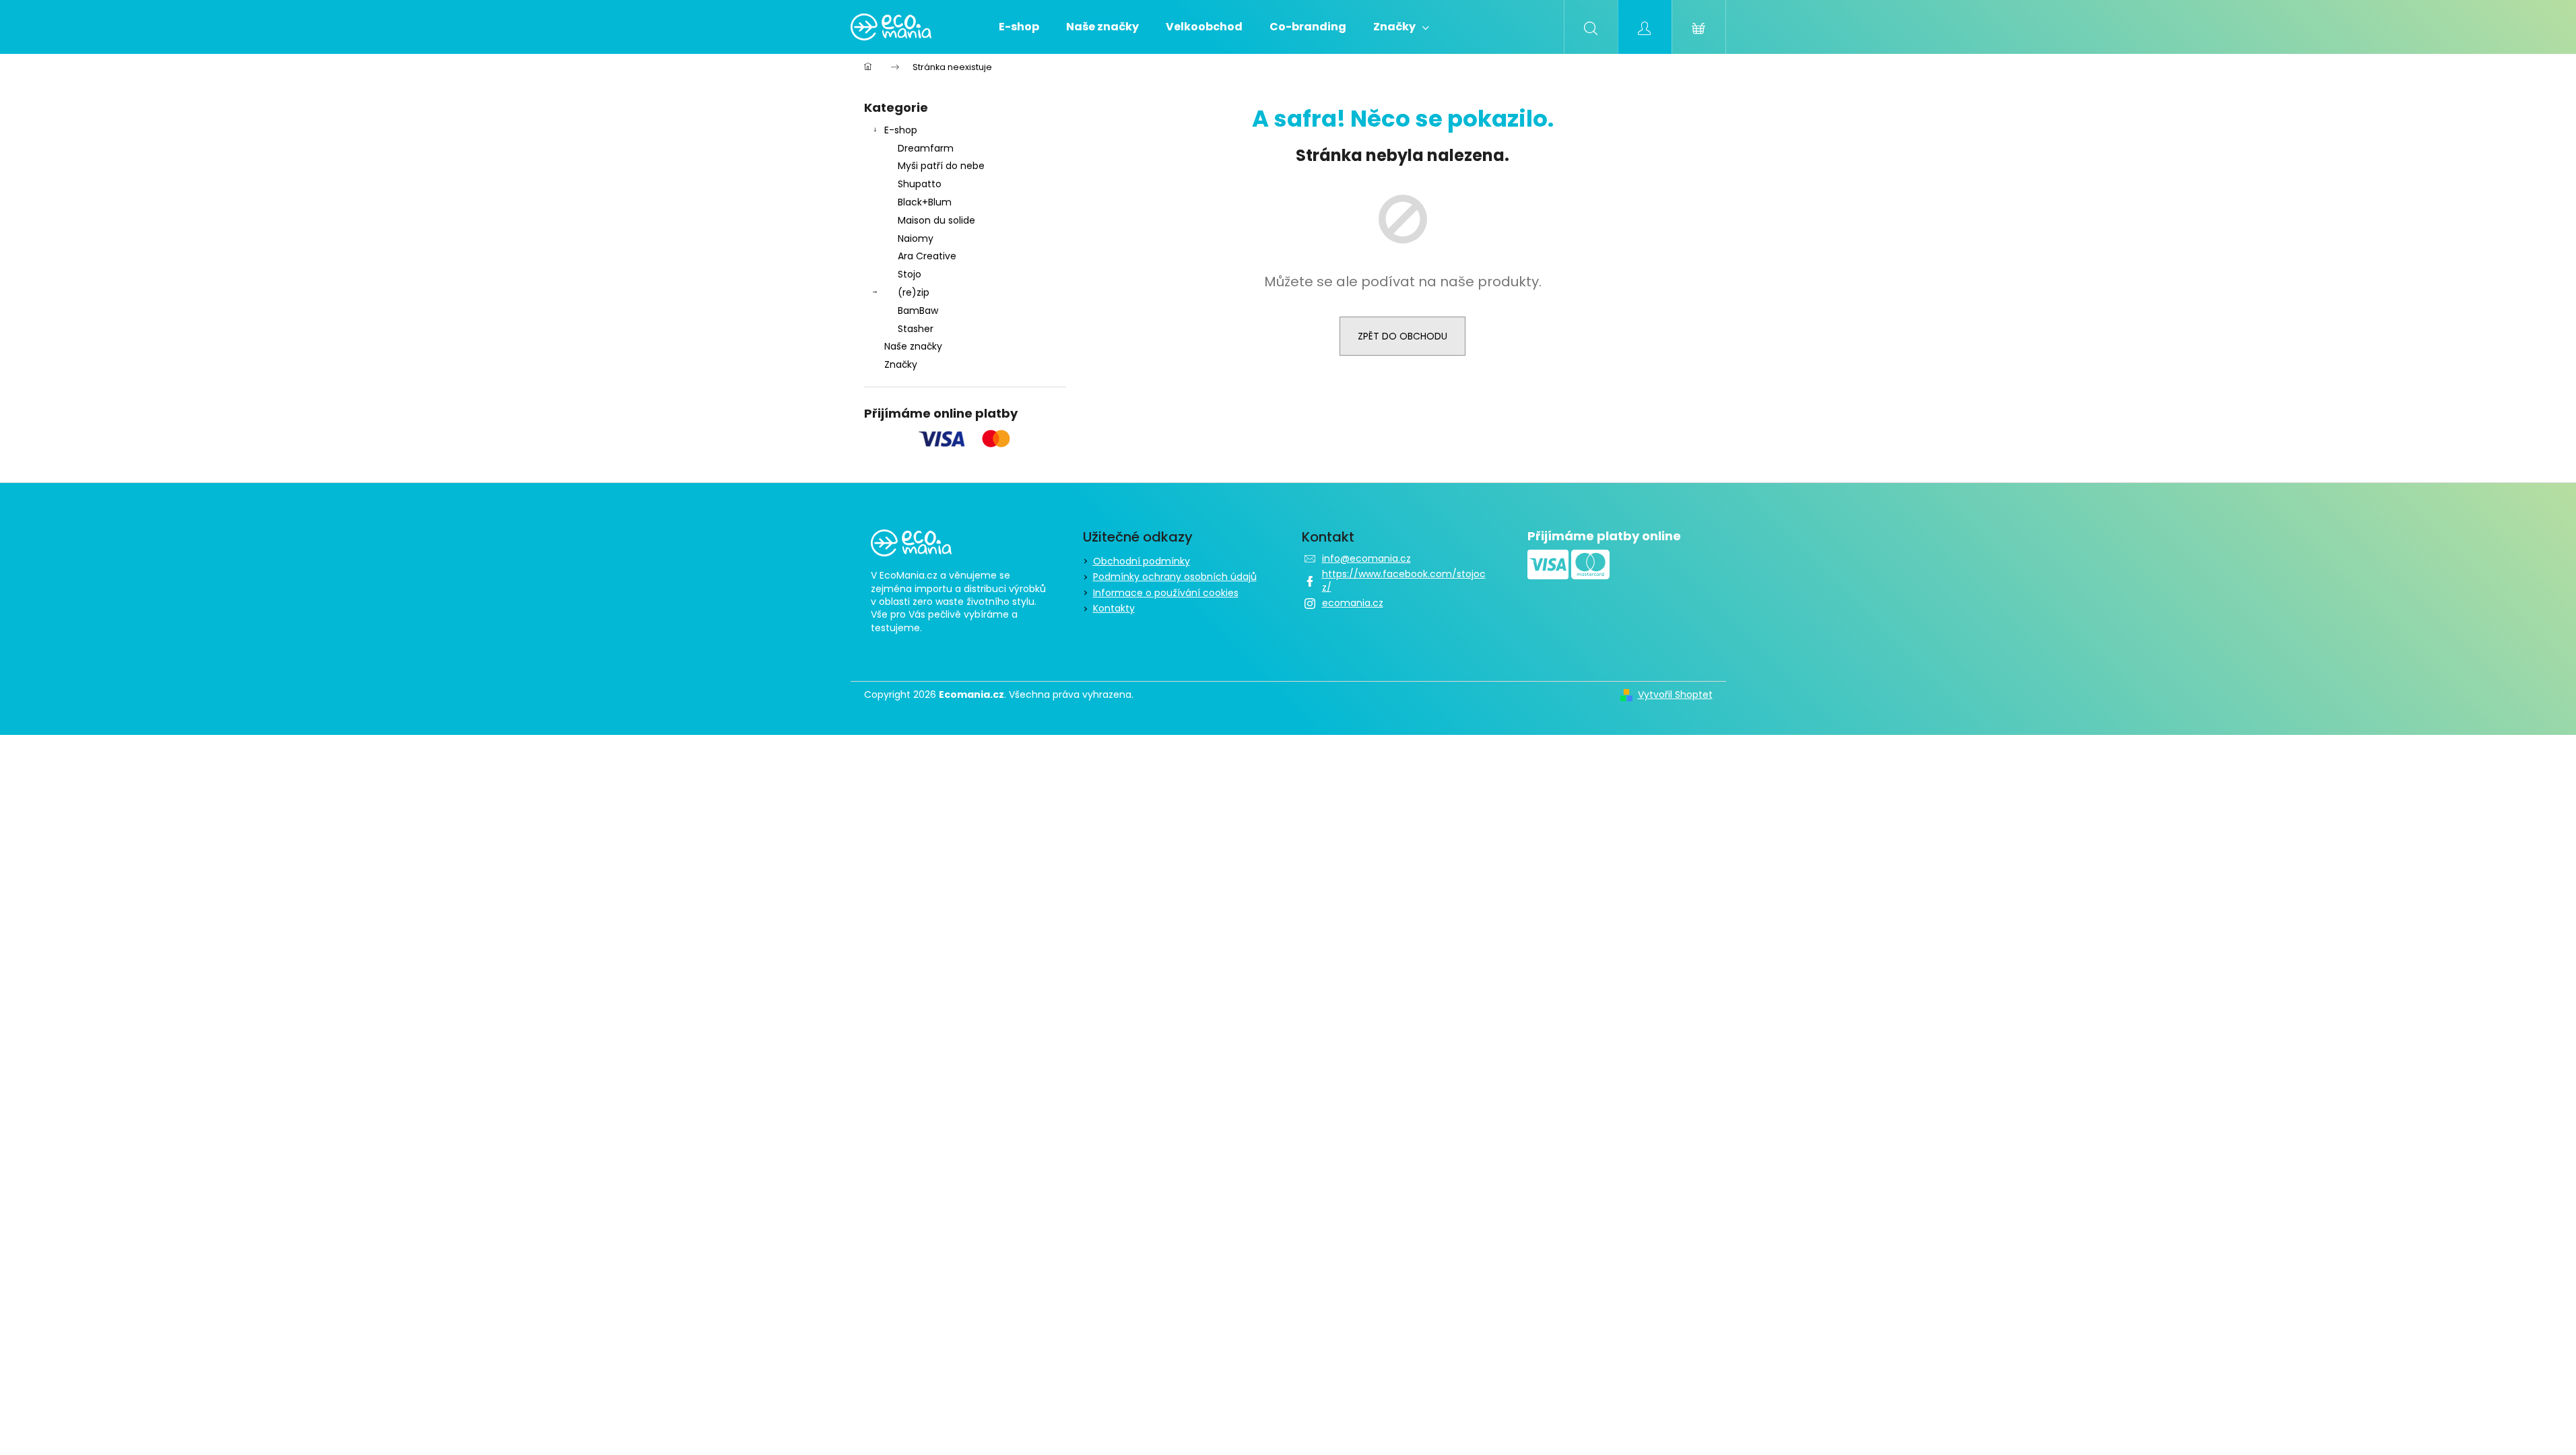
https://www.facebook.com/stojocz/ (1404, 580)
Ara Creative (927, 256)
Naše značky (913, 346)
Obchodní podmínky (1142, 561)
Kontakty (1114, 608)
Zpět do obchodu (1402, 336)
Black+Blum (925, 202)
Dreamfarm (926, 148)
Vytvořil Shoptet (1675, 695)
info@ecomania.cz (1366, 558)
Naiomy (916, 238)
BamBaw (918, 311)
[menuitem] (1019, 27)
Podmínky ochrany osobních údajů (1175, 577)
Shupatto (920, 184)
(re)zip (914, 292)
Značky (901, 364)
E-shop (901, 130)
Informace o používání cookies (1166, 593)
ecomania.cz (1353, 603)
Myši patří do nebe (941, 166)
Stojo (910, 274)
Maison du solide (936, 220)
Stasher (916, 329)
